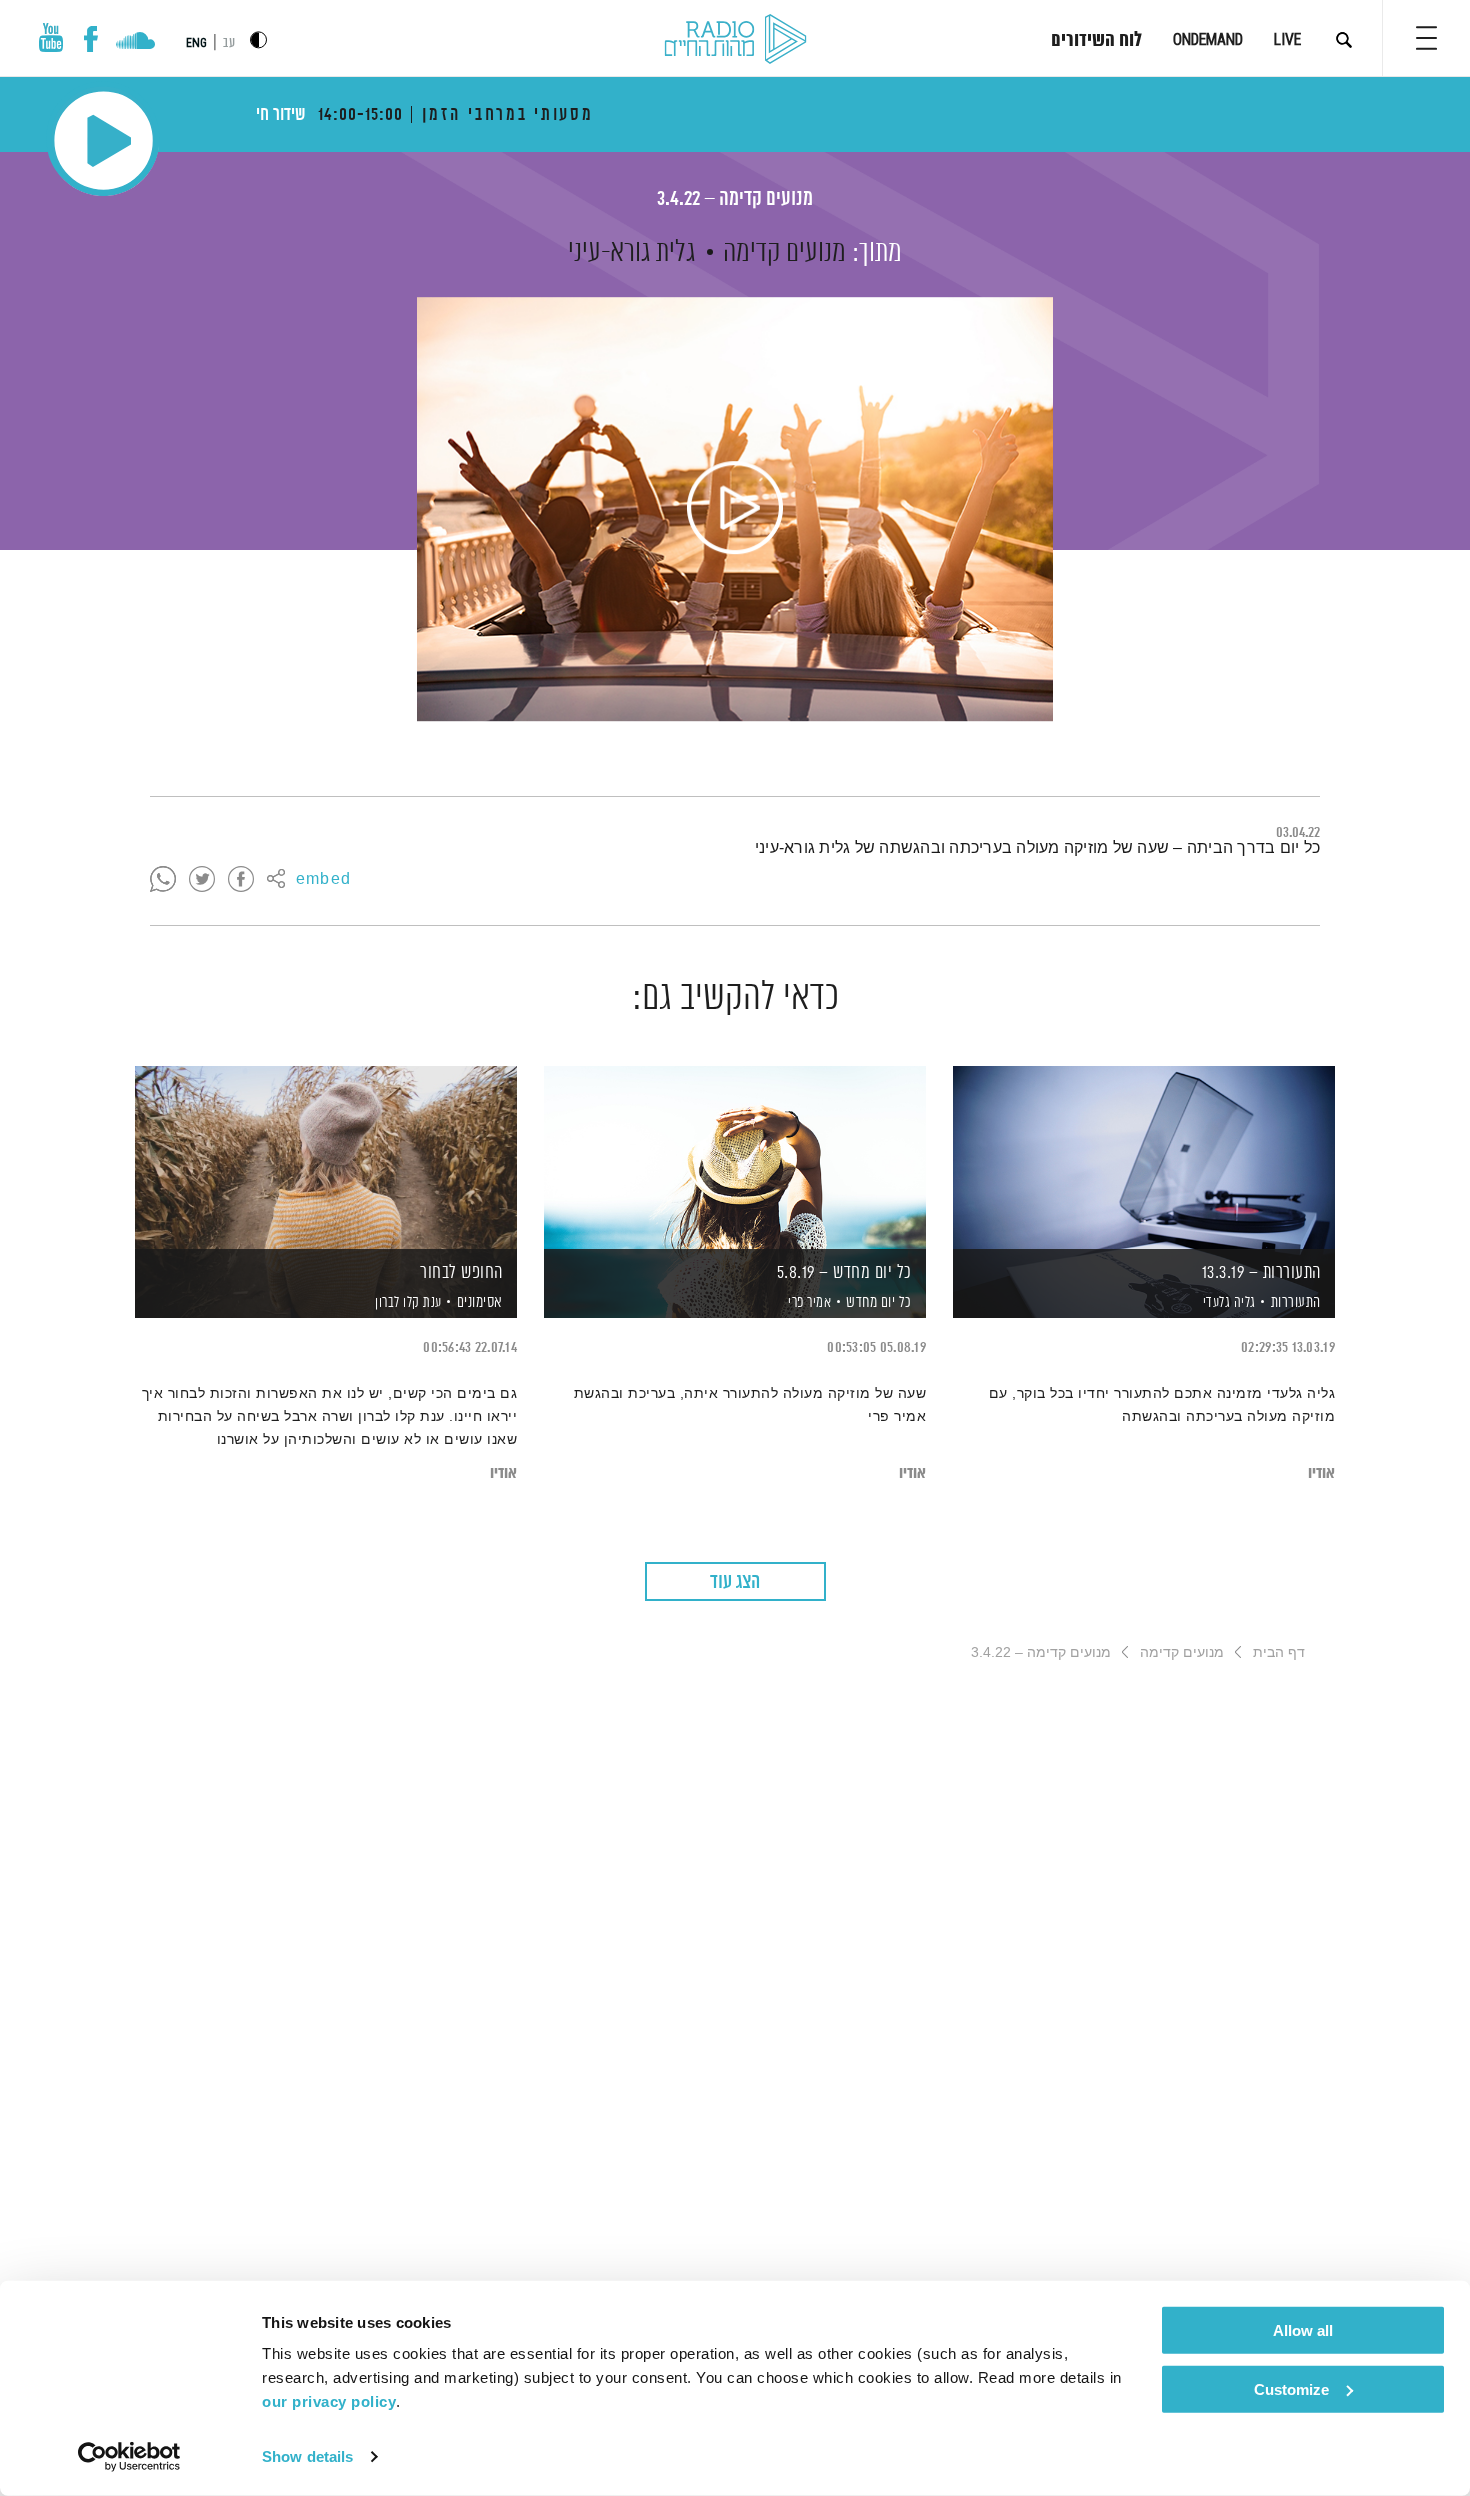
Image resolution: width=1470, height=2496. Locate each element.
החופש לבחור (461, 1273)
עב (229, 43)
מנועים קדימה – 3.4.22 (735, 199)
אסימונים (480, 1302)
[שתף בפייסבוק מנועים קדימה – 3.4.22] (241, 880)
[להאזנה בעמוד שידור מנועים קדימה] (735, 509)
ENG (196, 43)
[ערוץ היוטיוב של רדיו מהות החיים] (51, 37)
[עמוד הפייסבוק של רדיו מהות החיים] (90, 39)
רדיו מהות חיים (735, 40)
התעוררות (1296, 1302)
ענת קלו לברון (407, 1303)
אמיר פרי (808, 1303)
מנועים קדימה (784, 253)
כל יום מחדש (879, 1302)
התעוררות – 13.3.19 (1261, 1273)
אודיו (1321, 1473)
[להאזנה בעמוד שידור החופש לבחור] (326, 1157)
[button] (1426, 38)
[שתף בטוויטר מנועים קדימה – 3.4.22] (202, 880)
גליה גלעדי (1227, 1303)
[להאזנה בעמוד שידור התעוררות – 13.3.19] (1144, 1157)
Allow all (1303, 2330)
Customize (1291, 2388)
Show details (307, 2456)
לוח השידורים (1096, 41)
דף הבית (1279, 1652)
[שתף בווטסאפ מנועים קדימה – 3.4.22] (163, 880)
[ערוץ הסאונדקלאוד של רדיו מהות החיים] (135, 43)
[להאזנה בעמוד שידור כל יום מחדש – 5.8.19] (735, 1157)
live (1287, 39)
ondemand (1208, 39)
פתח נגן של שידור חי (103, 140)
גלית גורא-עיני (631, 253)
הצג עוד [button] (735, 1582)
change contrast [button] (258, 39)
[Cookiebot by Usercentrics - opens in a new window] (129, 2457)
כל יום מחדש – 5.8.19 (844, 1273)
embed (323, 880)
